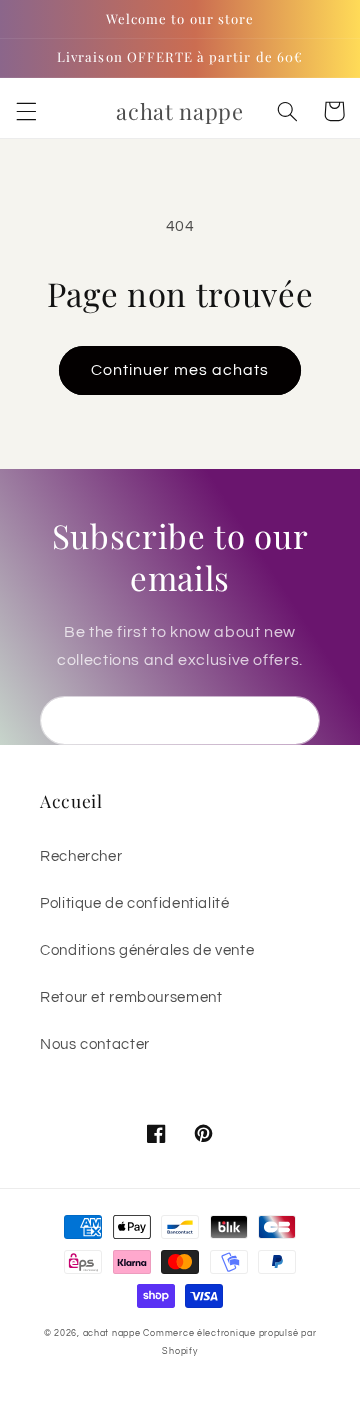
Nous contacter (95, 1044)
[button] (26, 111)
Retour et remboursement (131, 997)
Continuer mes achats (180, 370)
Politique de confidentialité (135, 903)
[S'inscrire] (296, 720)
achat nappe (112, 1333)
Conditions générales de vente (147, 950)
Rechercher (81, 856)
